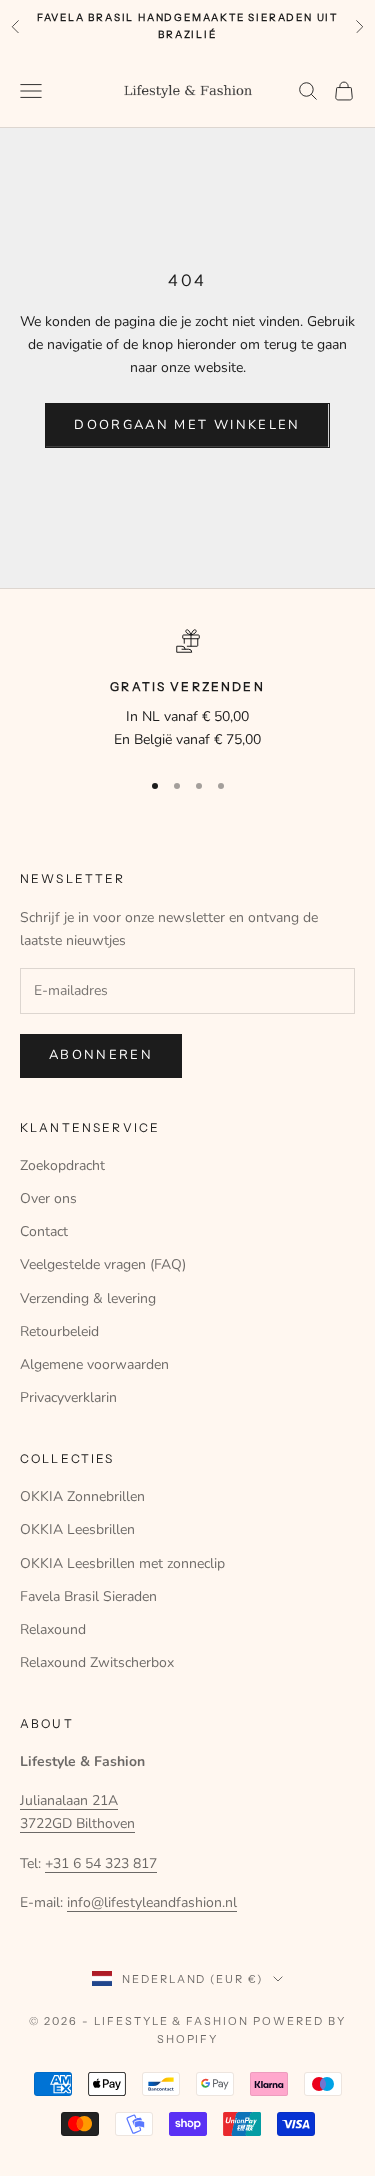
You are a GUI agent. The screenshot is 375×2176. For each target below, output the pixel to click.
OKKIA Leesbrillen (77, 1529)
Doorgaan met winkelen (187, 425)
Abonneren (101, 1055)
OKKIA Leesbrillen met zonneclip (122, 1563)
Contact (44, 1231)
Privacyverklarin (68, 1397)
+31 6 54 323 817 (101, 1863)
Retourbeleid (59, 1331)
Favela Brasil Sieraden (88, 1596)
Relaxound (53, 1629)
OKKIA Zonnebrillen (82, 1496)
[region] (187, 690)
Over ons (48, 1198)
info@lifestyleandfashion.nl (152, 1902)
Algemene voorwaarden (94, 1364)
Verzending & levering (88, 1298)
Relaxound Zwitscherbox (97, 1662)
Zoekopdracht (62, 1165)
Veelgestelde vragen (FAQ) (103, 1264)
